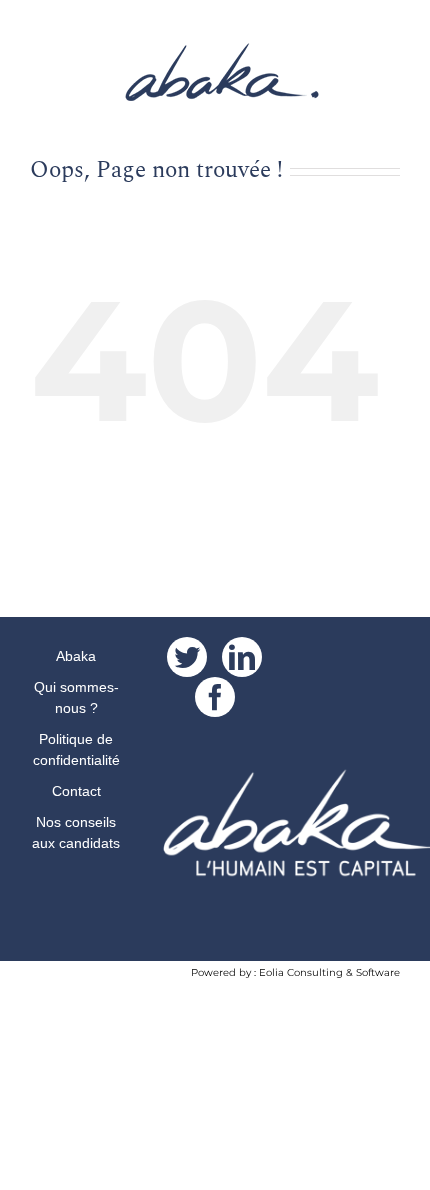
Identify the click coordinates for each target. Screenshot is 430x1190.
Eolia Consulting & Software (329, 972)
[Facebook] (215, 697)
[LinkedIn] (242, 657)
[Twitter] (187, 657)
